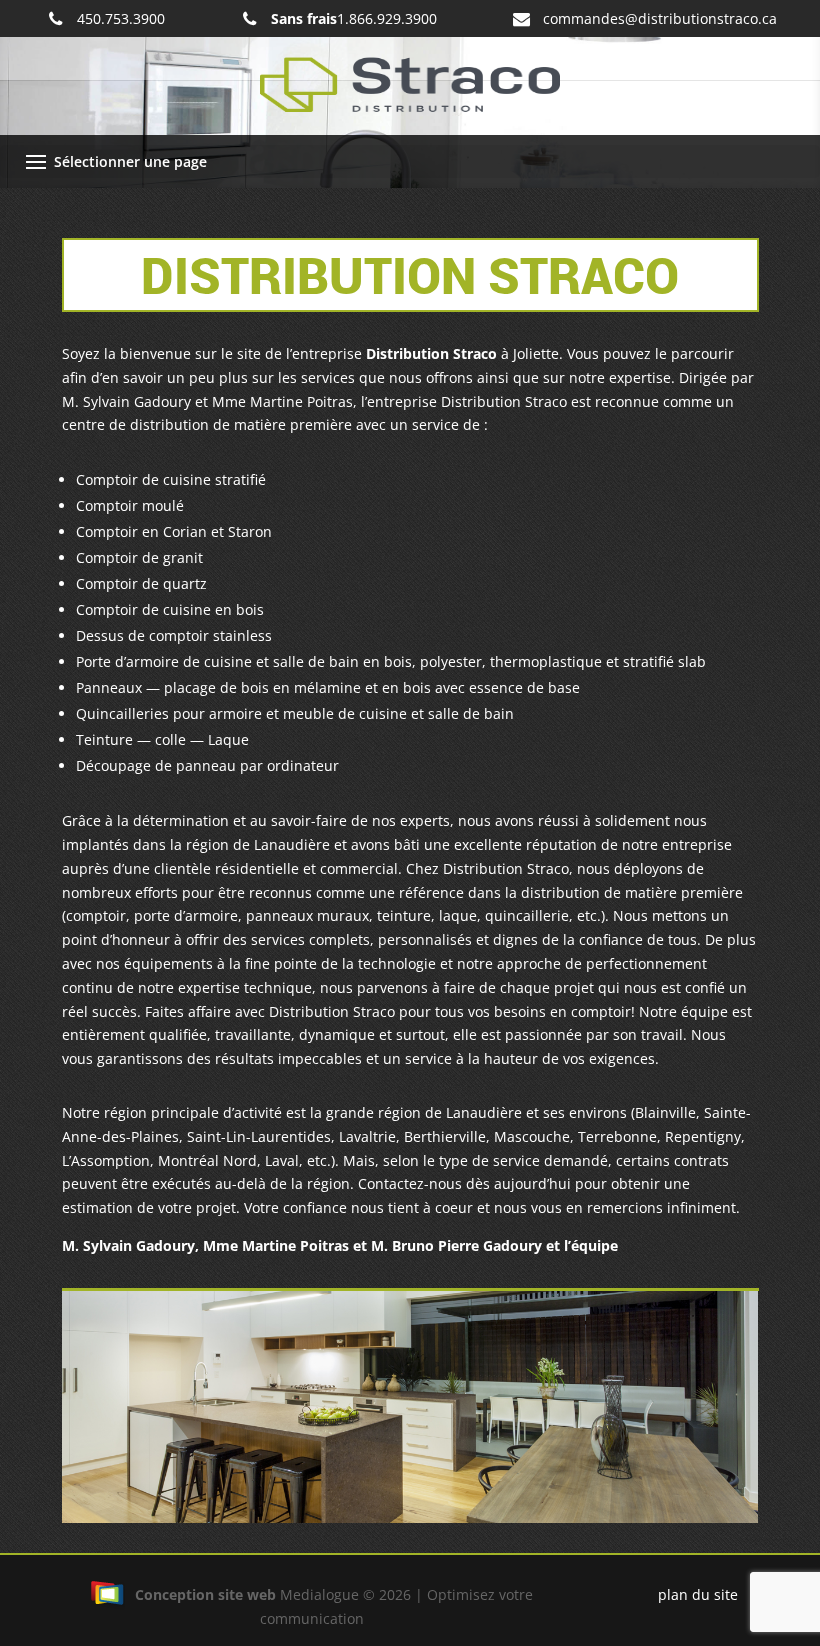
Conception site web (205, 1594)
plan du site (698, 1594)
